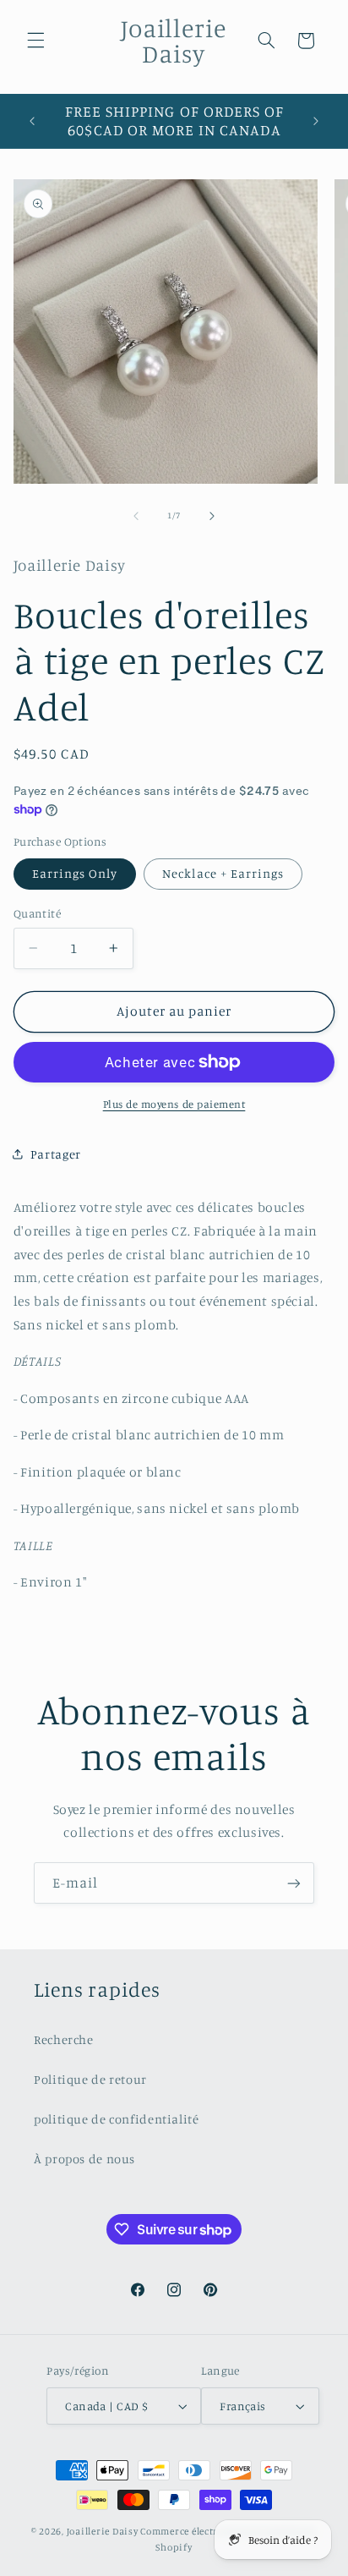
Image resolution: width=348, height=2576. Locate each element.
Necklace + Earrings (223, 873)
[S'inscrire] (294, 1883)
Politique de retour (90, 2079)
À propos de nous (84, 2159)
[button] (35, 41)
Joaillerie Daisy (103, 2531)
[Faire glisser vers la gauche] (136, 516)
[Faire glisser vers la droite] (212, 516)
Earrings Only (75, 873)
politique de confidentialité (117, 2119)
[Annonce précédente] (32, 121)
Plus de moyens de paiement (174, 1104)
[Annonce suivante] (316, 121)
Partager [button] (56, 1154)
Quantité (37, 913)
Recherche (64, 2039)
